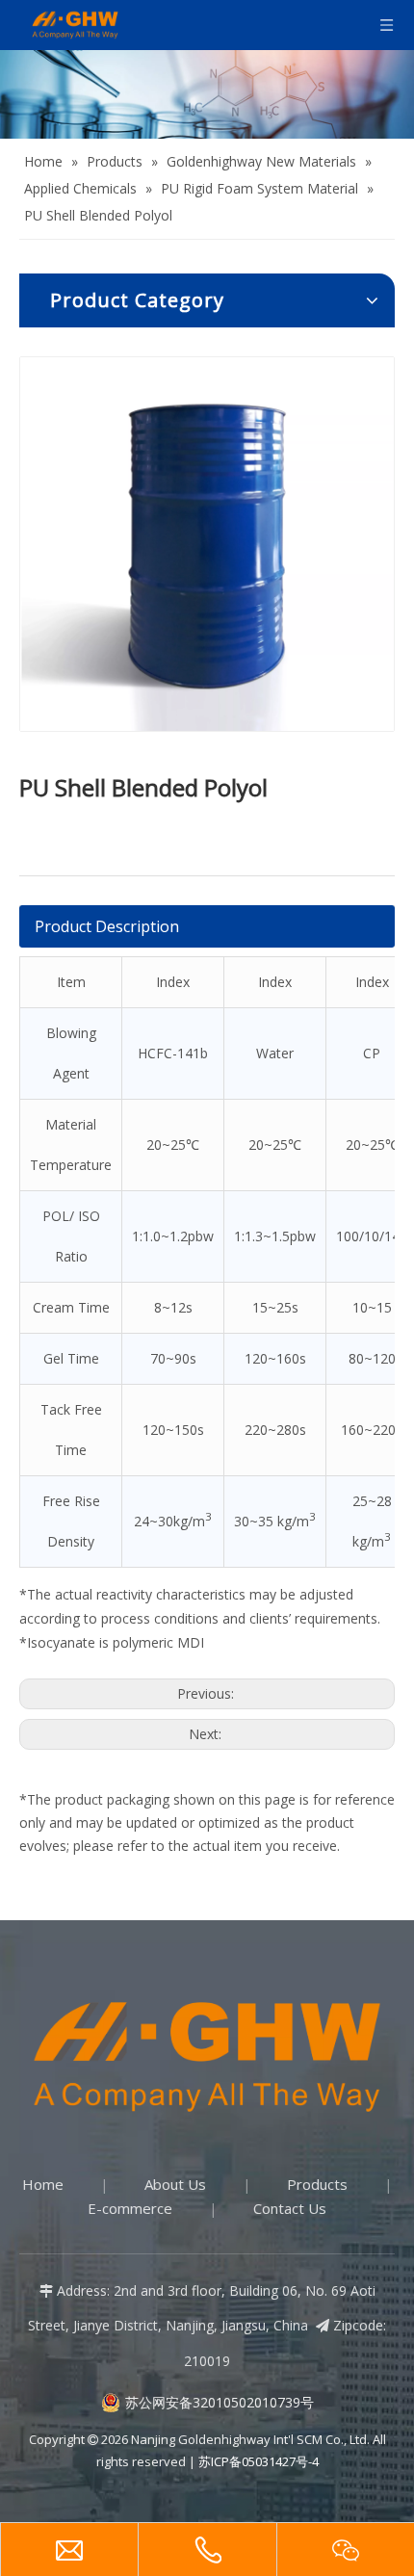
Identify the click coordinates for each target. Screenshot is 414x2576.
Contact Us (290, 2208)
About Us (175, 2184)
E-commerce (130, 2208)
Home (43, 2184)
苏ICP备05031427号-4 (259, 2461)
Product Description (107, 926)
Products (317, 2184)
